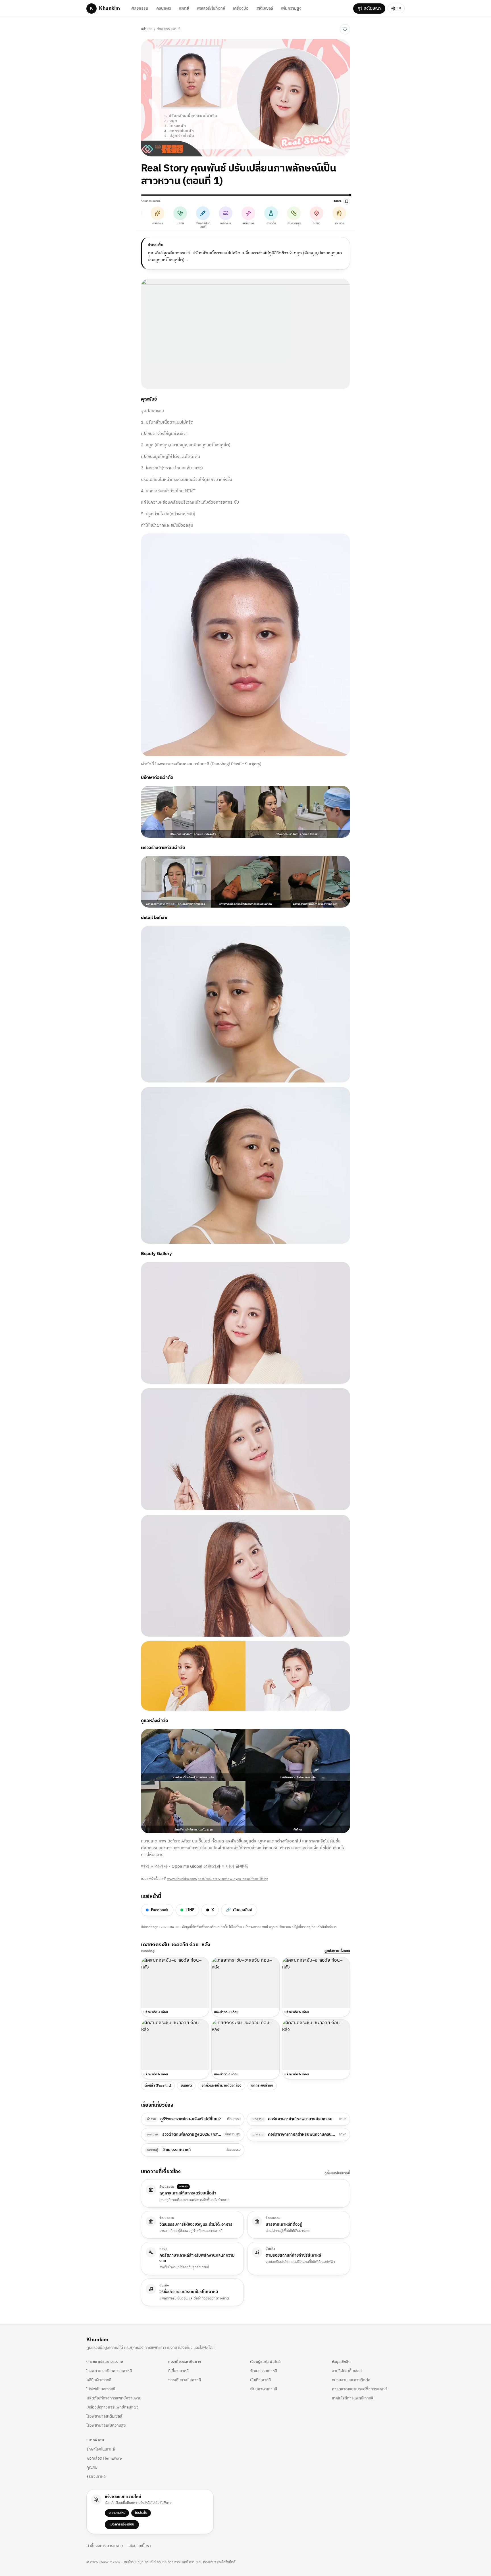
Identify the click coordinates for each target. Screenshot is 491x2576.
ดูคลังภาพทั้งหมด (337, 1951)
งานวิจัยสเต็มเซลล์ (347, 2371)
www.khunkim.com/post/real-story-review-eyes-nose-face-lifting (218, 1879)
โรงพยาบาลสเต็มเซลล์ (104, 2416)
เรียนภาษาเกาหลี (264, 2389)
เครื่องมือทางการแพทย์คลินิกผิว (113, 2407)
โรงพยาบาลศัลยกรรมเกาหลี (109, 2371)
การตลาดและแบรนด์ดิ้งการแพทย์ (359, 2389)
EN (399, 8)
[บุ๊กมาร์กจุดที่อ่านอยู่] (347, 201)
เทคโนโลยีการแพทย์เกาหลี (353, 2398)
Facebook (160, 1910)
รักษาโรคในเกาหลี (101, 2449)
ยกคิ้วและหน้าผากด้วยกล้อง (221, 2086)
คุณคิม (92, 2467)
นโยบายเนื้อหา (140, 2546)
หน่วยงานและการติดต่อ (351, 2380)
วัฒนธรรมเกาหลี (169, 29)
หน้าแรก (147, 29)
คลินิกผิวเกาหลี (99, 2380)
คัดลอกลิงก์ (239, 1910)
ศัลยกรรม (140, 8)
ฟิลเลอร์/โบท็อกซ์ (211, 8)
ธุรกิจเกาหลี (96, 2476)
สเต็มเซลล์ (265, 8)
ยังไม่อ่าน (327, 29)
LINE (190, 1910)
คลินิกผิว (164, 8)
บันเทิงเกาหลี (260, 2380)
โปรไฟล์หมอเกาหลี (101, 2389)
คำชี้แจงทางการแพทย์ (105, 2546)
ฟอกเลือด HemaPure (104, 2458)
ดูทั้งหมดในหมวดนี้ (337, 2173)
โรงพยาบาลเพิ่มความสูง (106, 2425)
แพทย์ (184, 8)
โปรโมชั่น (141, 2513)
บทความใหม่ (117, 2513)
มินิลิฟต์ (186, 2086)
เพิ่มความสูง (291, 8)
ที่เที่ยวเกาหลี (178, 2371)
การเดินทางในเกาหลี (185, 2380)
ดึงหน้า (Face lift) (158, 2086)
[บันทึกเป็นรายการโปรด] (345, 29)
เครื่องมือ (241, 8)
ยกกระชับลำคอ (262, 2086)
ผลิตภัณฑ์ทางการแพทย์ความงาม (114, 2398)
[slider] (246, 195)
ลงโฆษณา (372, 8)
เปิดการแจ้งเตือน (122, 2524)
